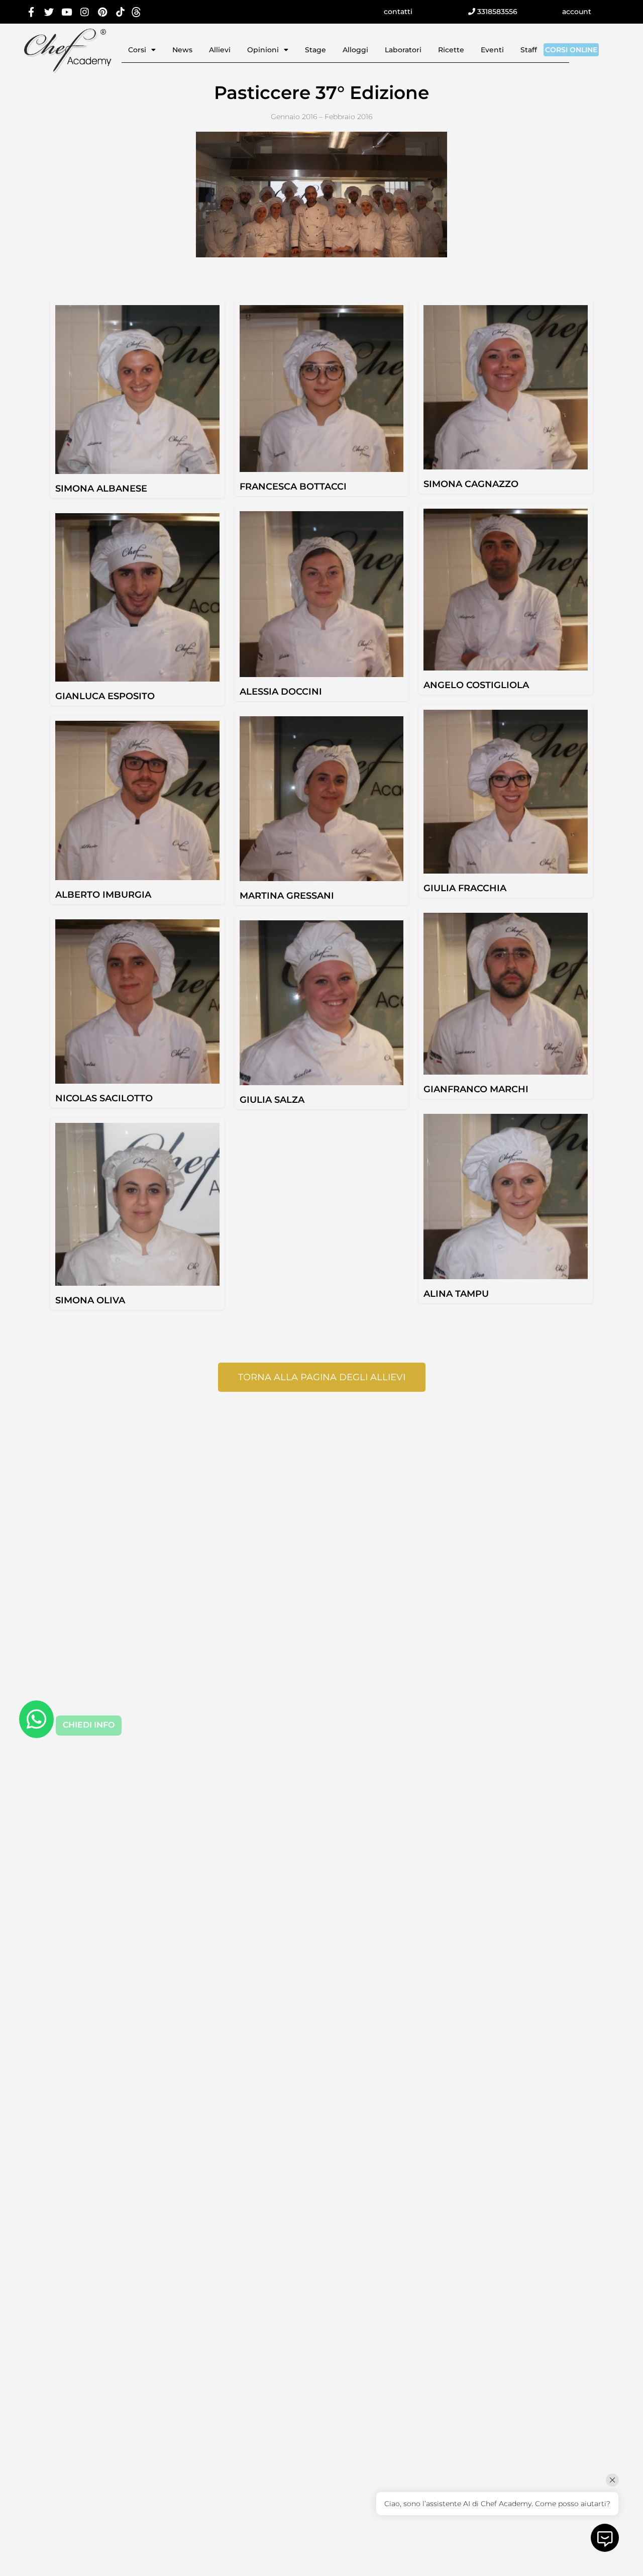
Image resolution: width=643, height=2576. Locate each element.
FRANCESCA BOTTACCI (293, 487)
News (182, 50)
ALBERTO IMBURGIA (103, 895)
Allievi (220, 50)
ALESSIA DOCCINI (281, 692)
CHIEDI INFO (89, 1725)
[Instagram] (85, 12)
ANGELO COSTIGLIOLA (476, 685)
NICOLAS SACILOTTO (104, 1098)
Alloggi (355, 50)
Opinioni (263, 50)
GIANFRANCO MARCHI (476, 1089)
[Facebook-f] (31, 12)
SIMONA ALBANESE (101, 489)
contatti (398, 12)
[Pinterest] (103, 12)
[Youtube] (67, 12)
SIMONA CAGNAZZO (471, 484)
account (577, 12)
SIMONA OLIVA (90, 1300)
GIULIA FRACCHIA (465, 888)
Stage (315, 50)
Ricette (451, 50)
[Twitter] (49, 12)
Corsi (137, 50)
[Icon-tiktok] (120, 12)
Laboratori (403, 50)
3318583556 (496, 12)
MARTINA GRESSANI (287, 896)
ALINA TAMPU (456, 1294)
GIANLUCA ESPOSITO (105, 696)
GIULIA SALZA (272, 1100)
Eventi (492, 50)
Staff (529, 50)
